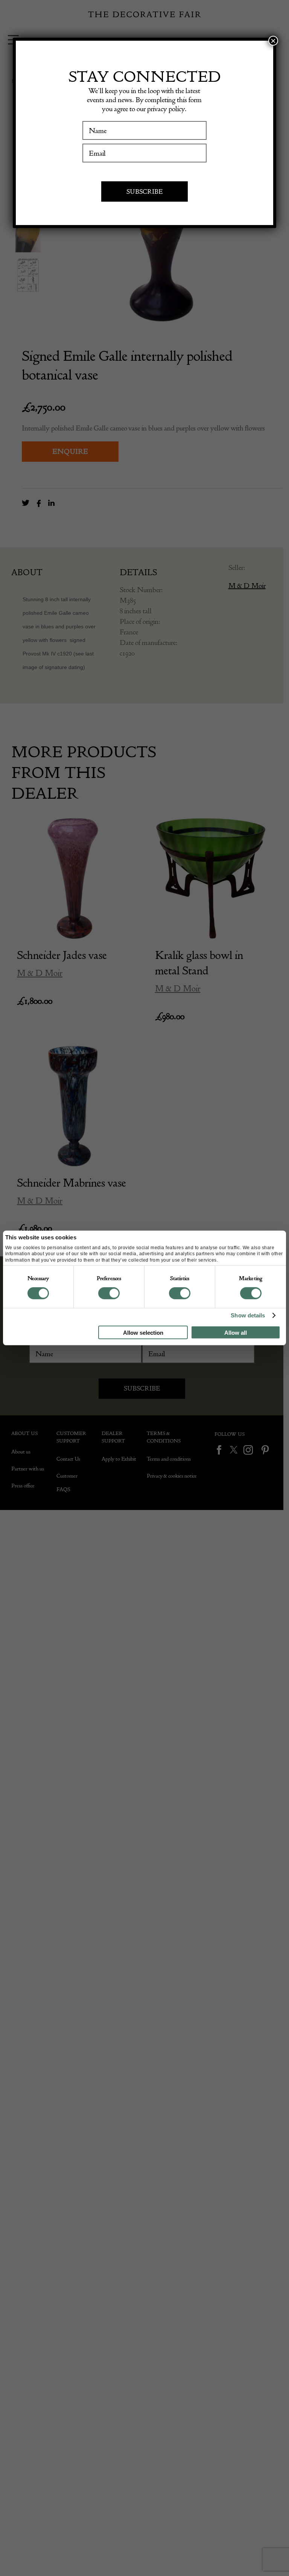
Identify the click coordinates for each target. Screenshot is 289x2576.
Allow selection (143, 1333)
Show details (248, 1315)
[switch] (109, 1293)
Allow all (236, 1333)
